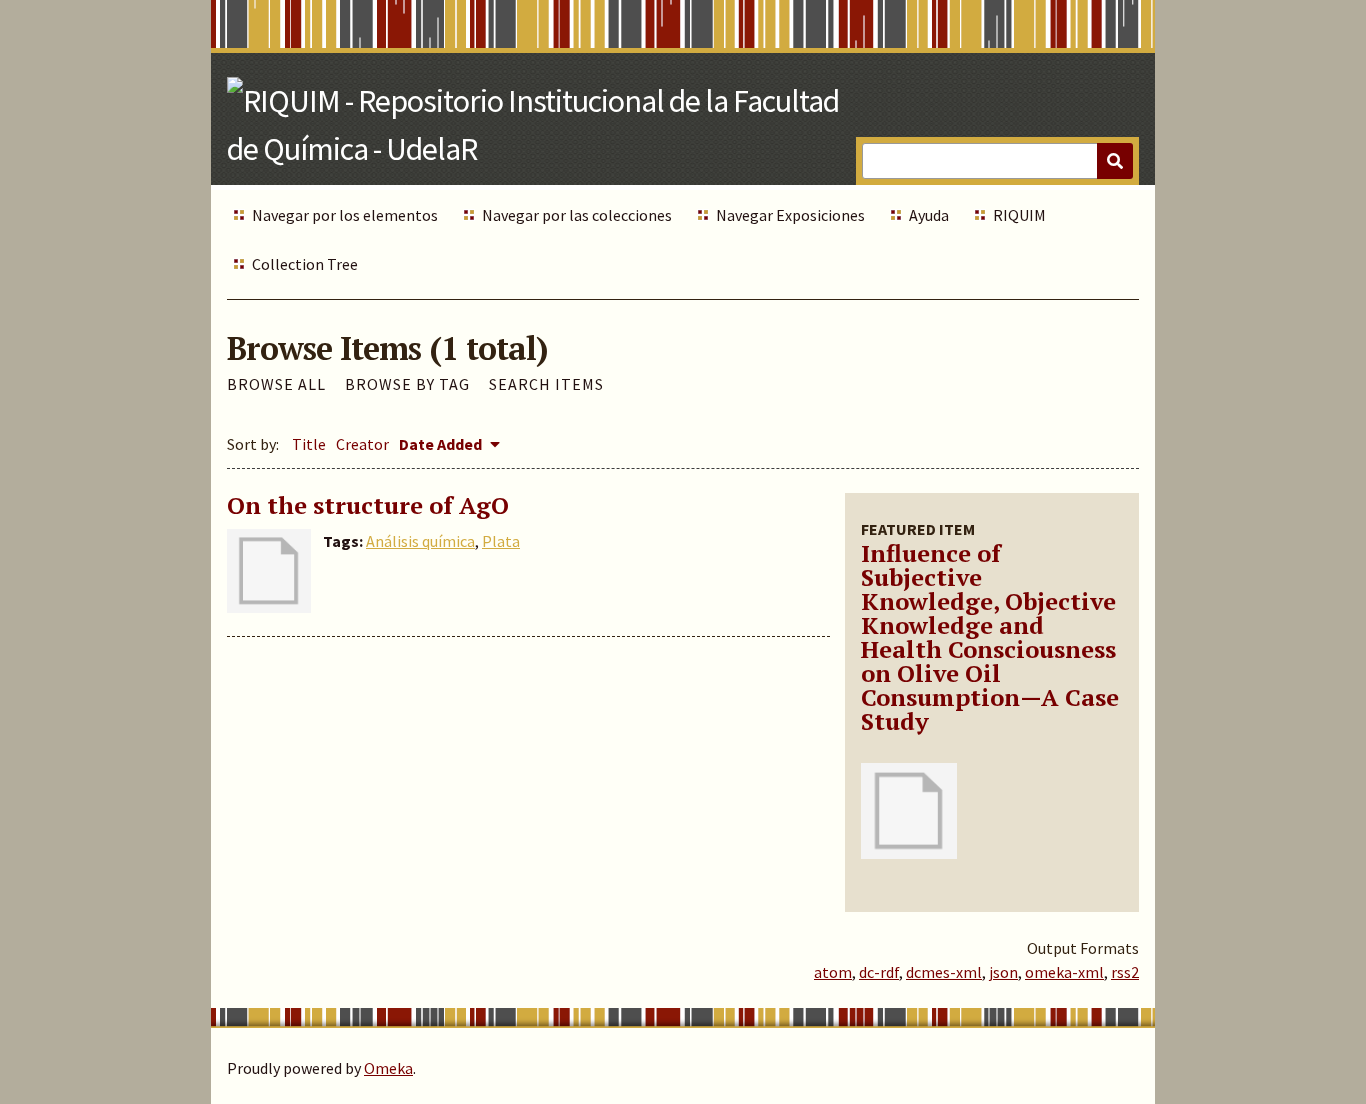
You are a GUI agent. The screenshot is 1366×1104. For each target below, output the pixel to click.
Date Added (442, 444)
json (1003, 972)
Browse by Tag (407, 384)
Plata (501, 541)
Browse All (276, 384)
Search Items (546, 384)
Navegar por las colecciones (577, 215)
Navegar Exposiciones (790, 215)
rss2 (1125, 972)
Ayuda (929, 215)
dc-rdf (879, 972)
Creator (362, 444)
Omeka (388, 1068)
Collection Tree (305, 264)
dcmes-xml (944, 972)
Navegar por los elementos (345, 215)
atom (833, 972)
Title (309, 444)
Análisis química (420, 541)
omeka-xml (1064, 972)
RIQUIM (1019, 215)
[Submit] (1115, 161)
